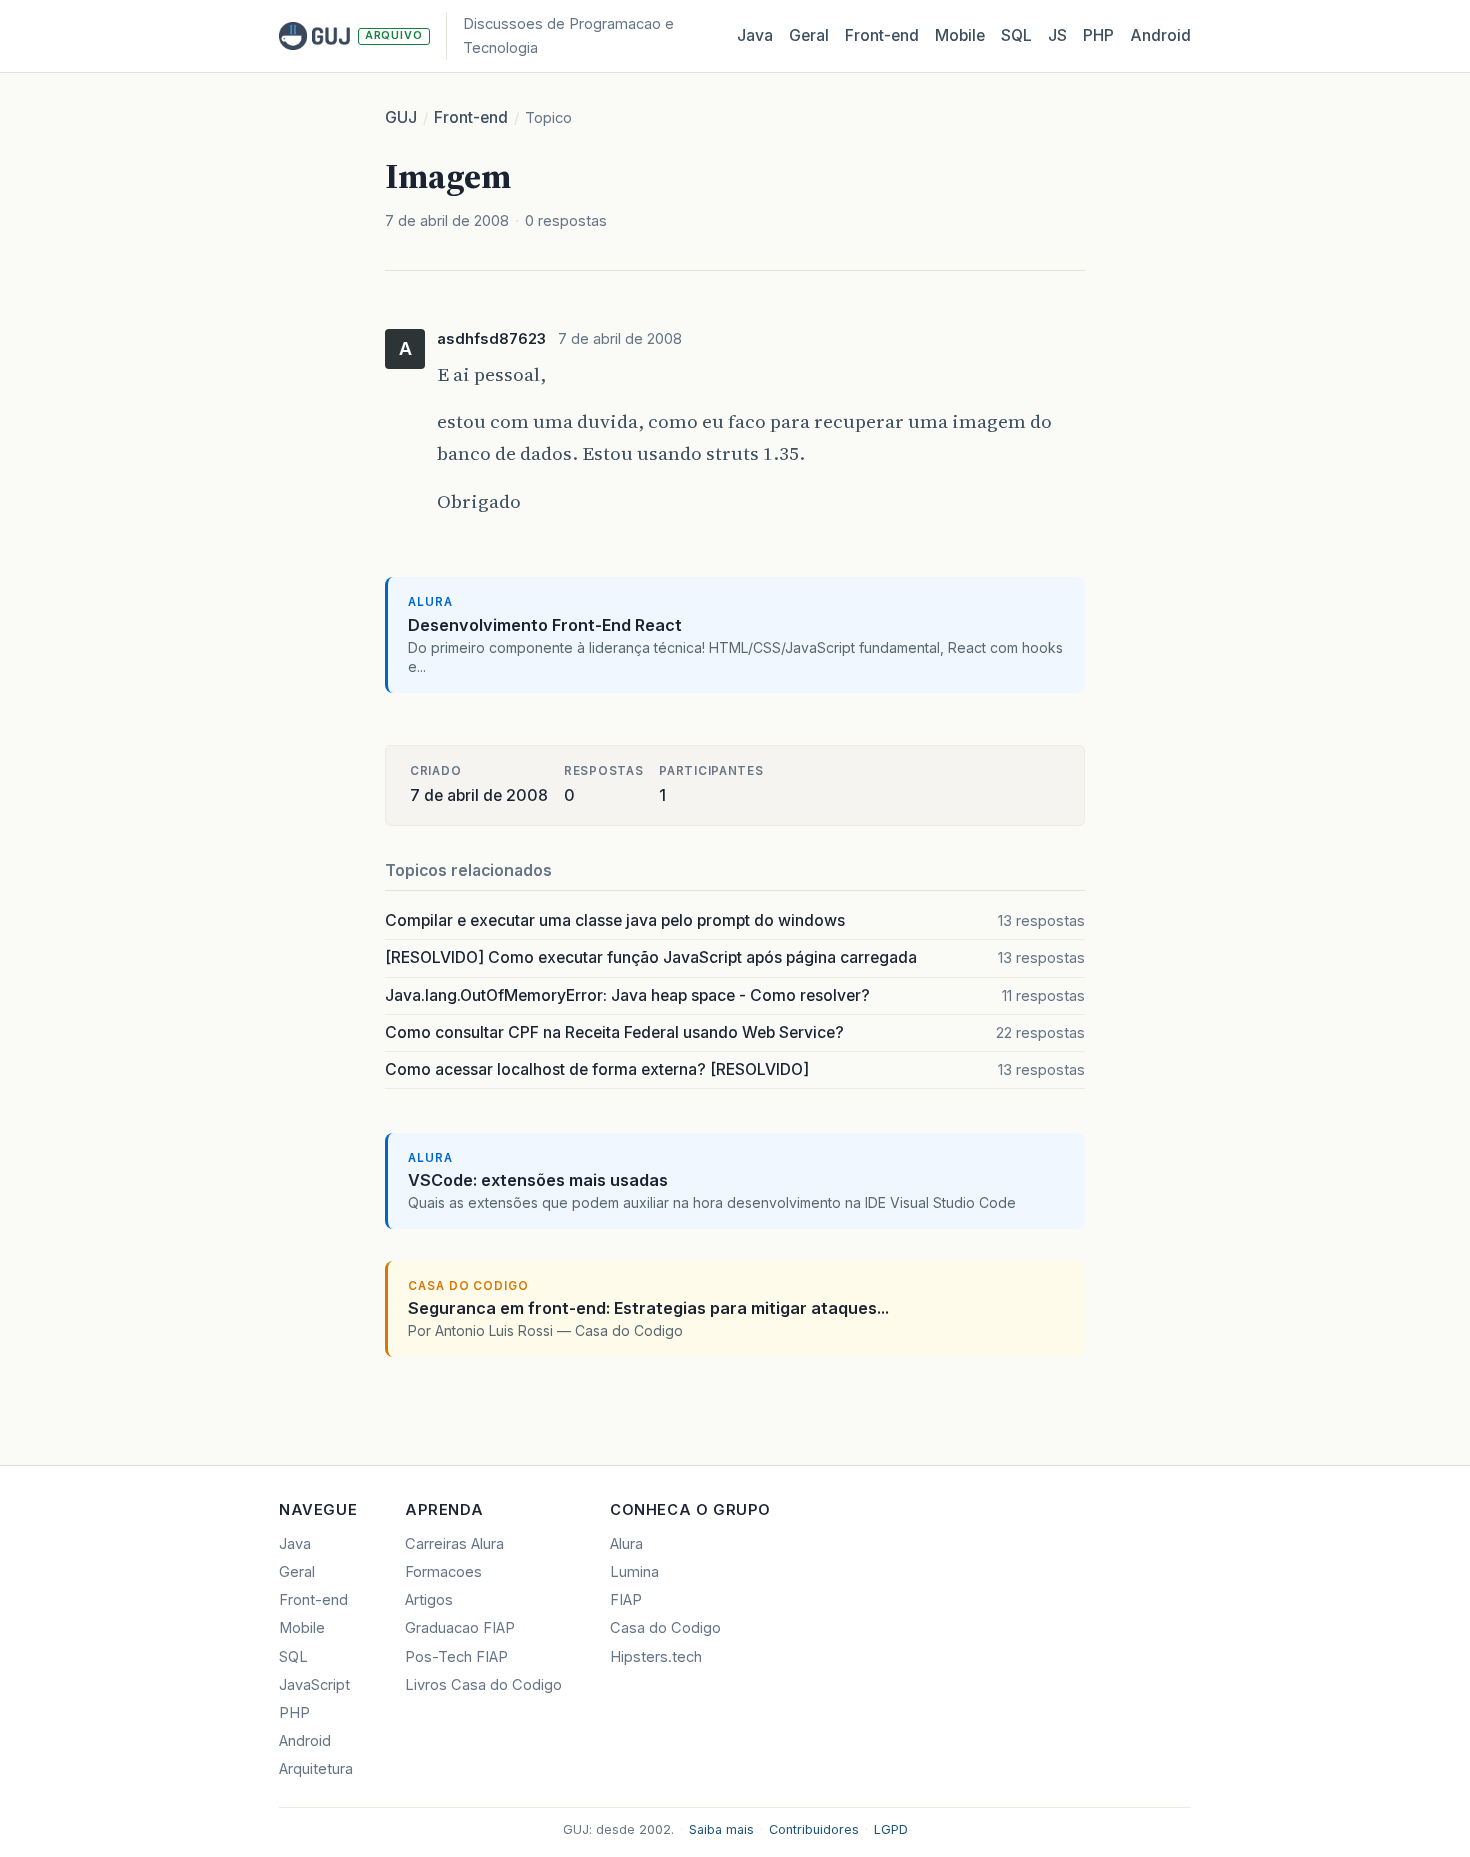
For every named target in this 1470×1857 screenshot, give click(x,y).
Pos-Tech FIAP (456, 1657)
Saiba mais (721, 1829)
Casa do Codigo (665, 1628)
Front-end (471, 117)
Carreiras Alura (454, 1544)
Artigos (429, 1600)
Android (1160, 35)
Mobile (960, 35)
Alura (626, 1544)
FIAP (626, 1600)
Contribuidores (814, 1829)
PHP (1098, 35)
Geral (809, 35)
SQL (1016, 35)
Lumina (634, 1572)
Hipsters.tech (656, 1657)
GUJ (401, 117)
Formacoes (443, 1572)
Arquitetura (316, 1769)
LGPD (891, 1829)
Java (755, 35)
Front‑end (882, 35)
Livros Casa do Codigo (483, 1685)
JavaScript (314, 1685)
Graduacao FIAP (460, 1628)
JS (1057, 35)
